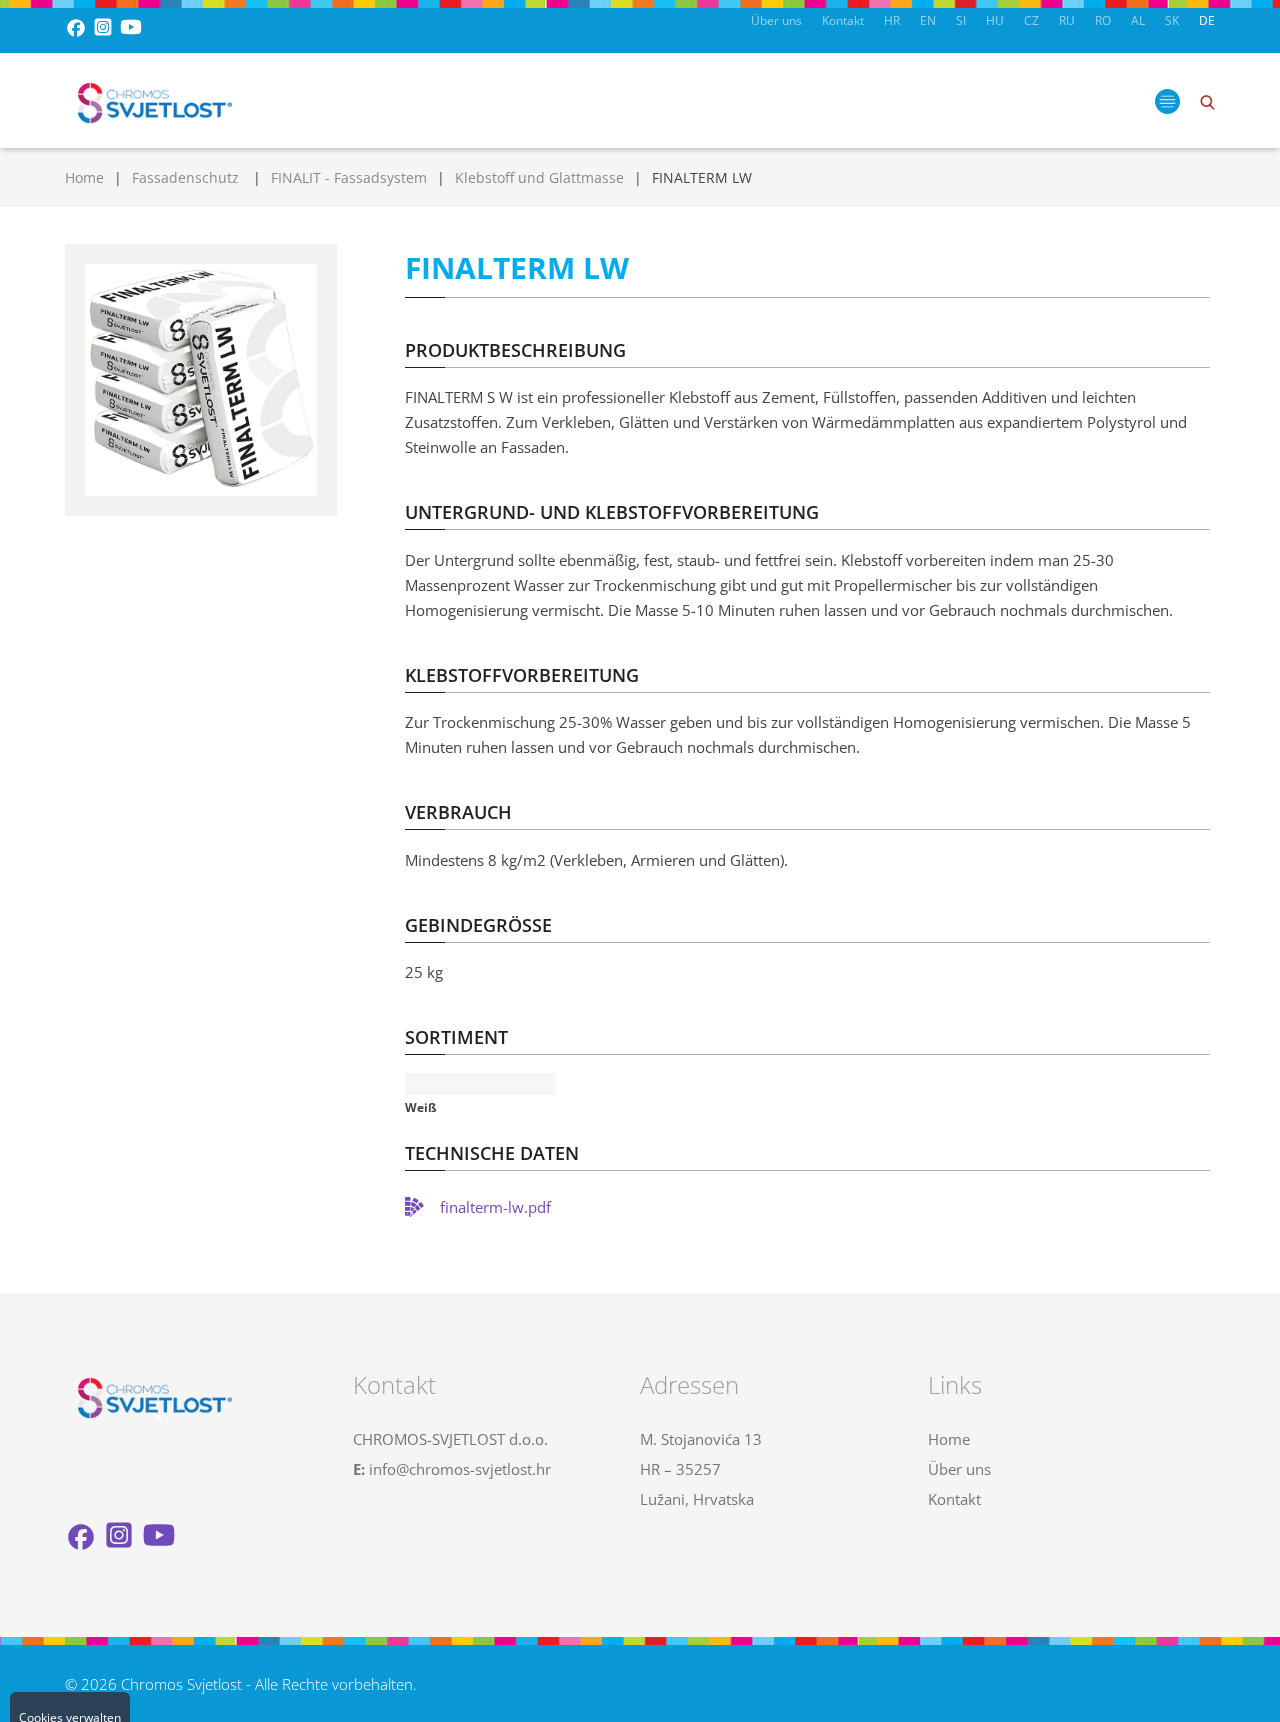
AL (1138, 20)
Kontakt (843, 20)
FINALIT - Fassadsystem (349, 177)
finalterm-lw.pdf (495, 1207)
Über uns (776, 20)
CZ (1031, 20)
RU (1067, 20)
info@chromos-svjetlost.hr (460, 1469)
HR (892, 20)
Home (84, 177)
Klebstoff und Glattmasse (539, 177)
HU (995, 20)
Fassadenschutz (187, 177)
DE (1207, 20)
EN (928, 20)
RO (1103, 20)
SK (1172, 20)
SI (961, 20)
